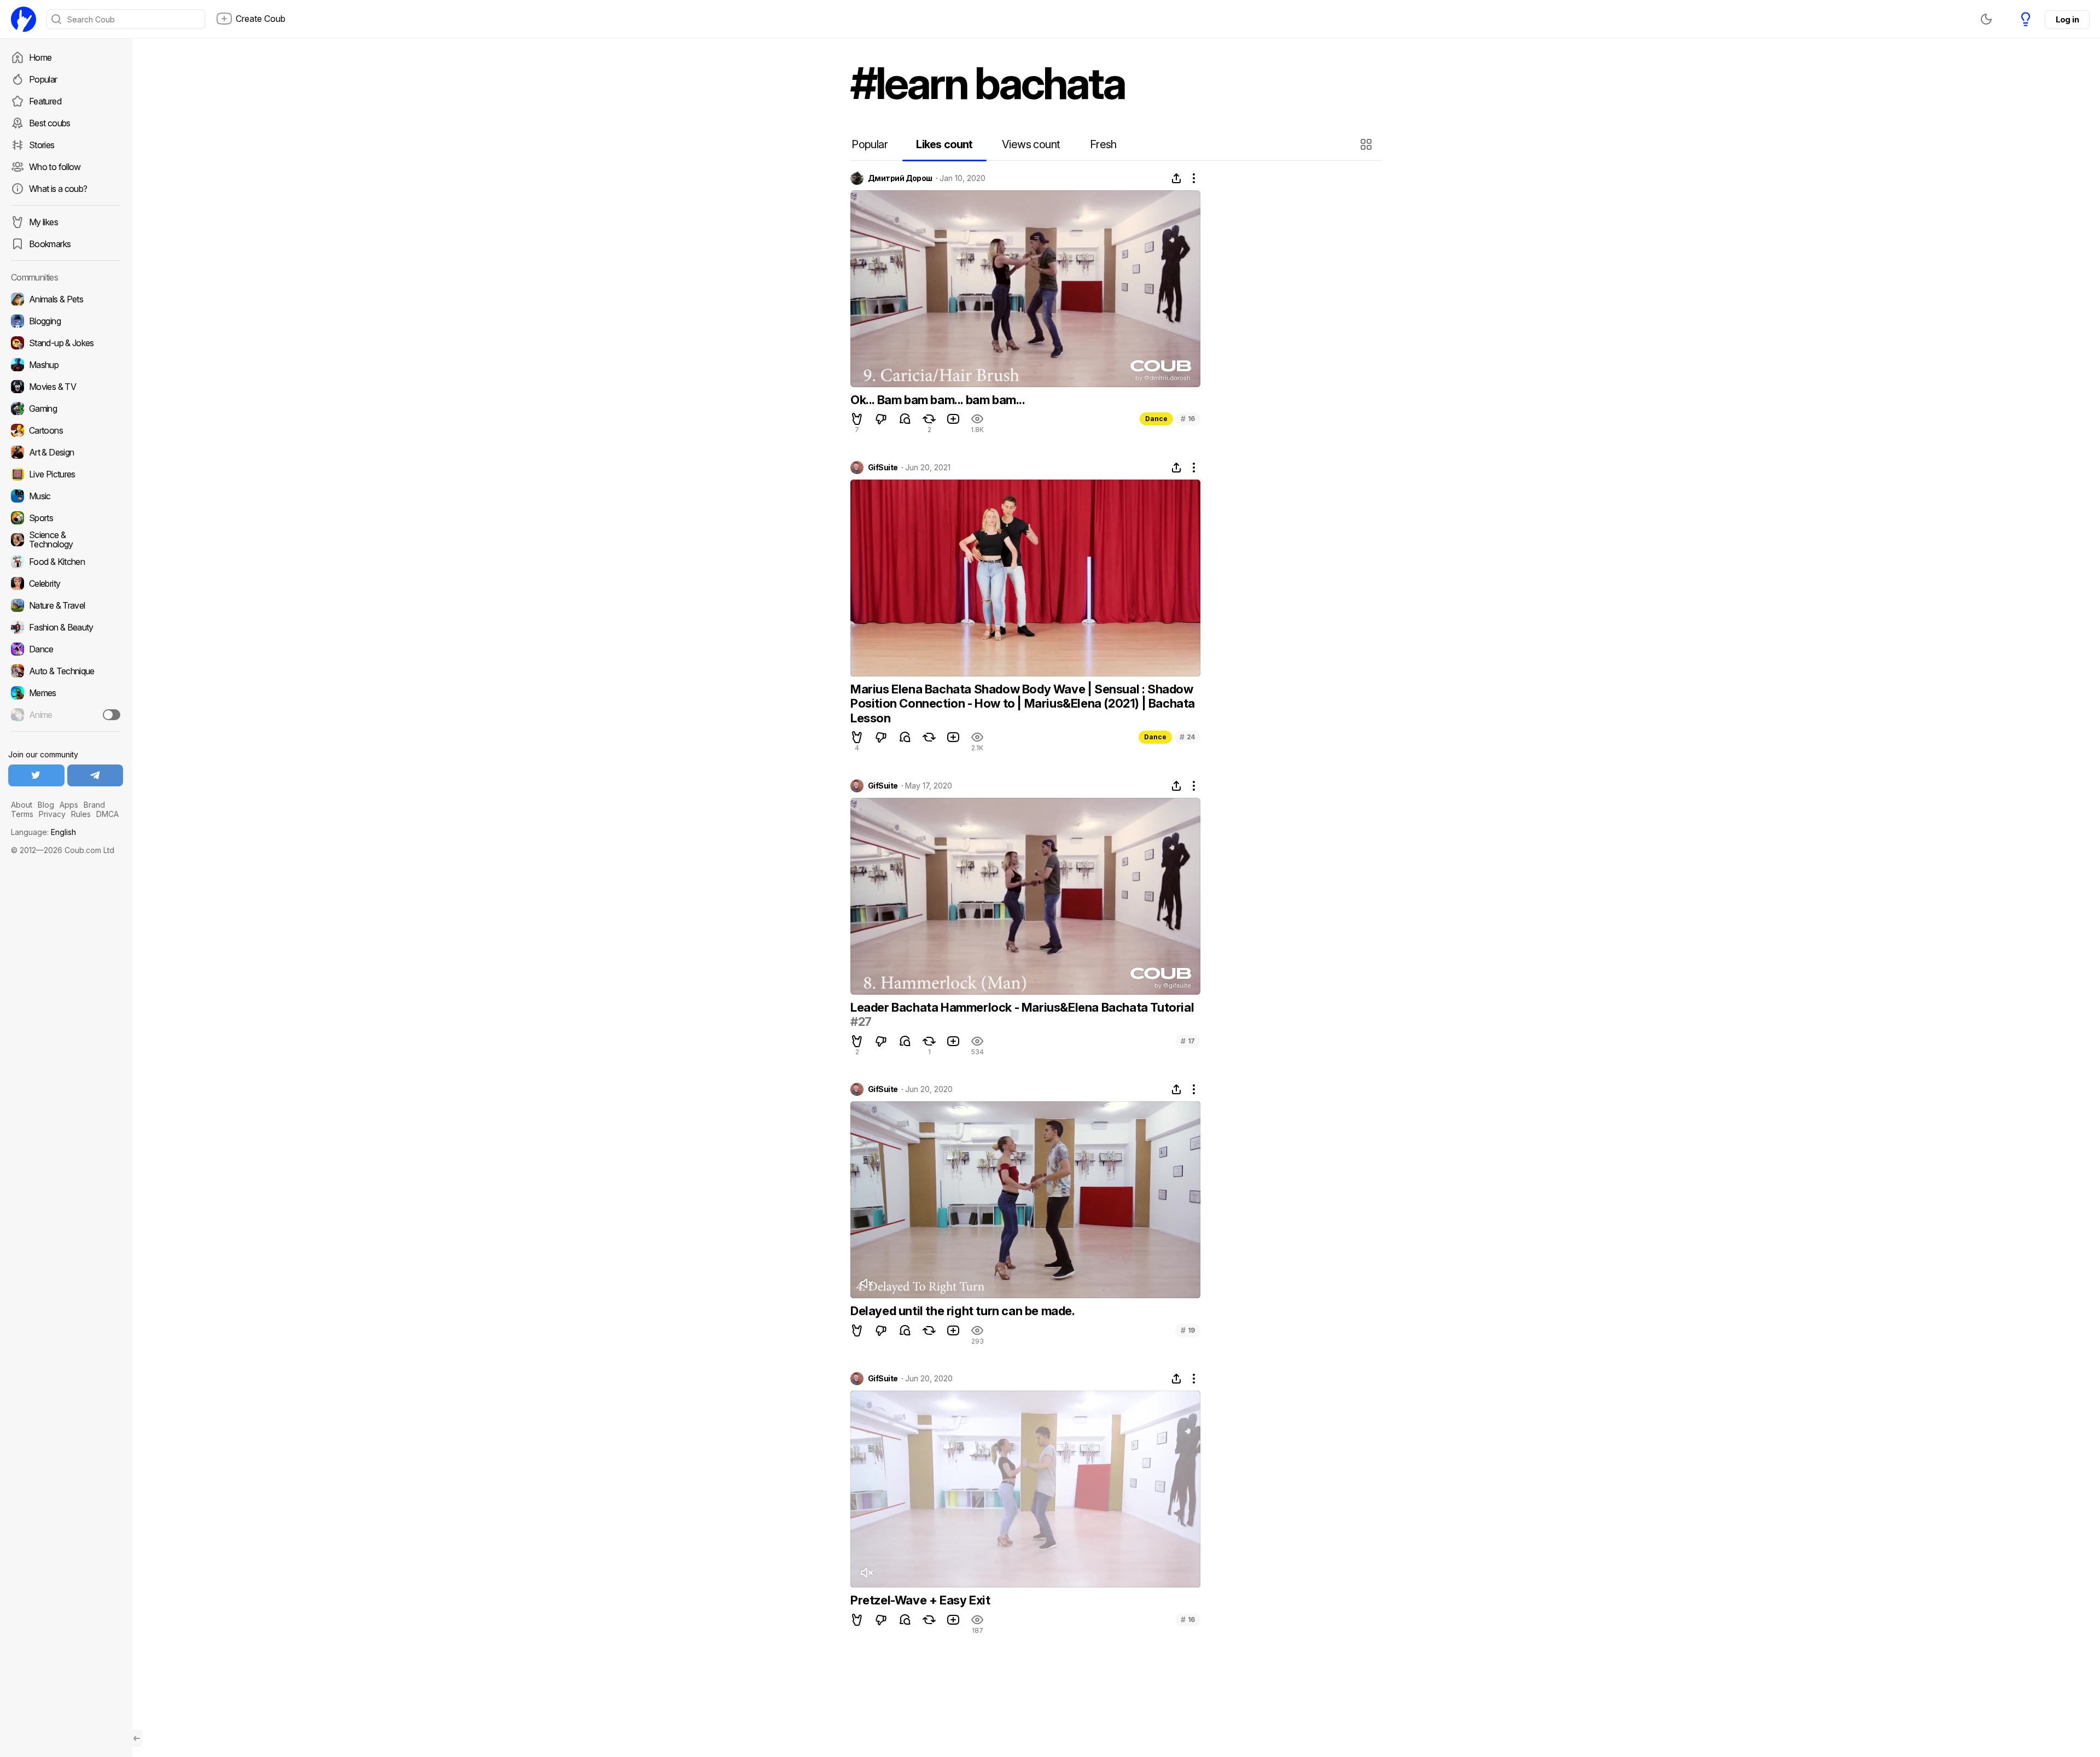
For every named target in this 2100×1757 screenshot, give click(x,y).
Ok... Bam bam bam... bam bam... (938, 400)
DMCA (107, 814)
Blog (46, 805)
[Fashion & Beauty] (66, 627)
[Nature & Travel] (66, 605)
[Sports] (66, 518)
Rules (81, 814)
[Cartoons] (66, 430)
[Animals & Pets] (66, 299)
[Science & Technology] (66, 540)
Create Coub (261, 19)
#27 (861, 1021)
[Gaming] (66, 408)
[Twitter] (36, 775)
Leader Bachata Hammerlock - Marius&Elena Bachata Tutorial (1022, 1007)
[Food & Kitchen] (66, 562)
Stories (42, 145)
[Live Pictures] (66, 474)
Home (40, 57)
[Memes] (66, 693)
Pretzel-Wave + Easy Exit (920, 1600)
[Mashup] (66, 365)
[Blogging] (66, 321)
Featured (45, 101)
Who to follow (55, 167)
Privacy (52, 814)
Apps (69, 805)
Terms (22, 814)
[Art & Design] (66, 452)
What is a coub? (58, 189)
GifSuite (883, 468)
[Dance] (66, 649)
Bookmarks (50, 244)
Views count (1031, 144)
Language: (43, 832)
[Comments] (905, 419)
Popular (43, 79)
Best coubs (50, 123)
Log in (2067, 19)
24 (1187, 737)
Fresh (1103, 144)
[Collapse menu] (137, 1738)
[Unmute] (866, 1283)
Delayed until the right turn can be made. (963, 1311)
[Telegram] (95, 775)
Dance (1156, 419)
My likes (43, 222)
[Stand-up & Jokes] (66, 343)
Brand (94, 805)
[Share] (1176, 178)
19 (1188, 1330)
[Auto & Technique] (66, 671)
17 (1188, 1041)
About (22, 805)
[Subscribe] (112, 715)
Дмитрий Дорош (900, 178)
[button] (1367, 144)
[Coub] (24, 19)
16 (1188, 419)
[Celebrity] (66, 583)
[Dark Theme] (1986, 19)
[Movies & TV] (66, 387)
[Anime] (66, 715)
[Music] (66, 496)
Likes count (944, 144)
